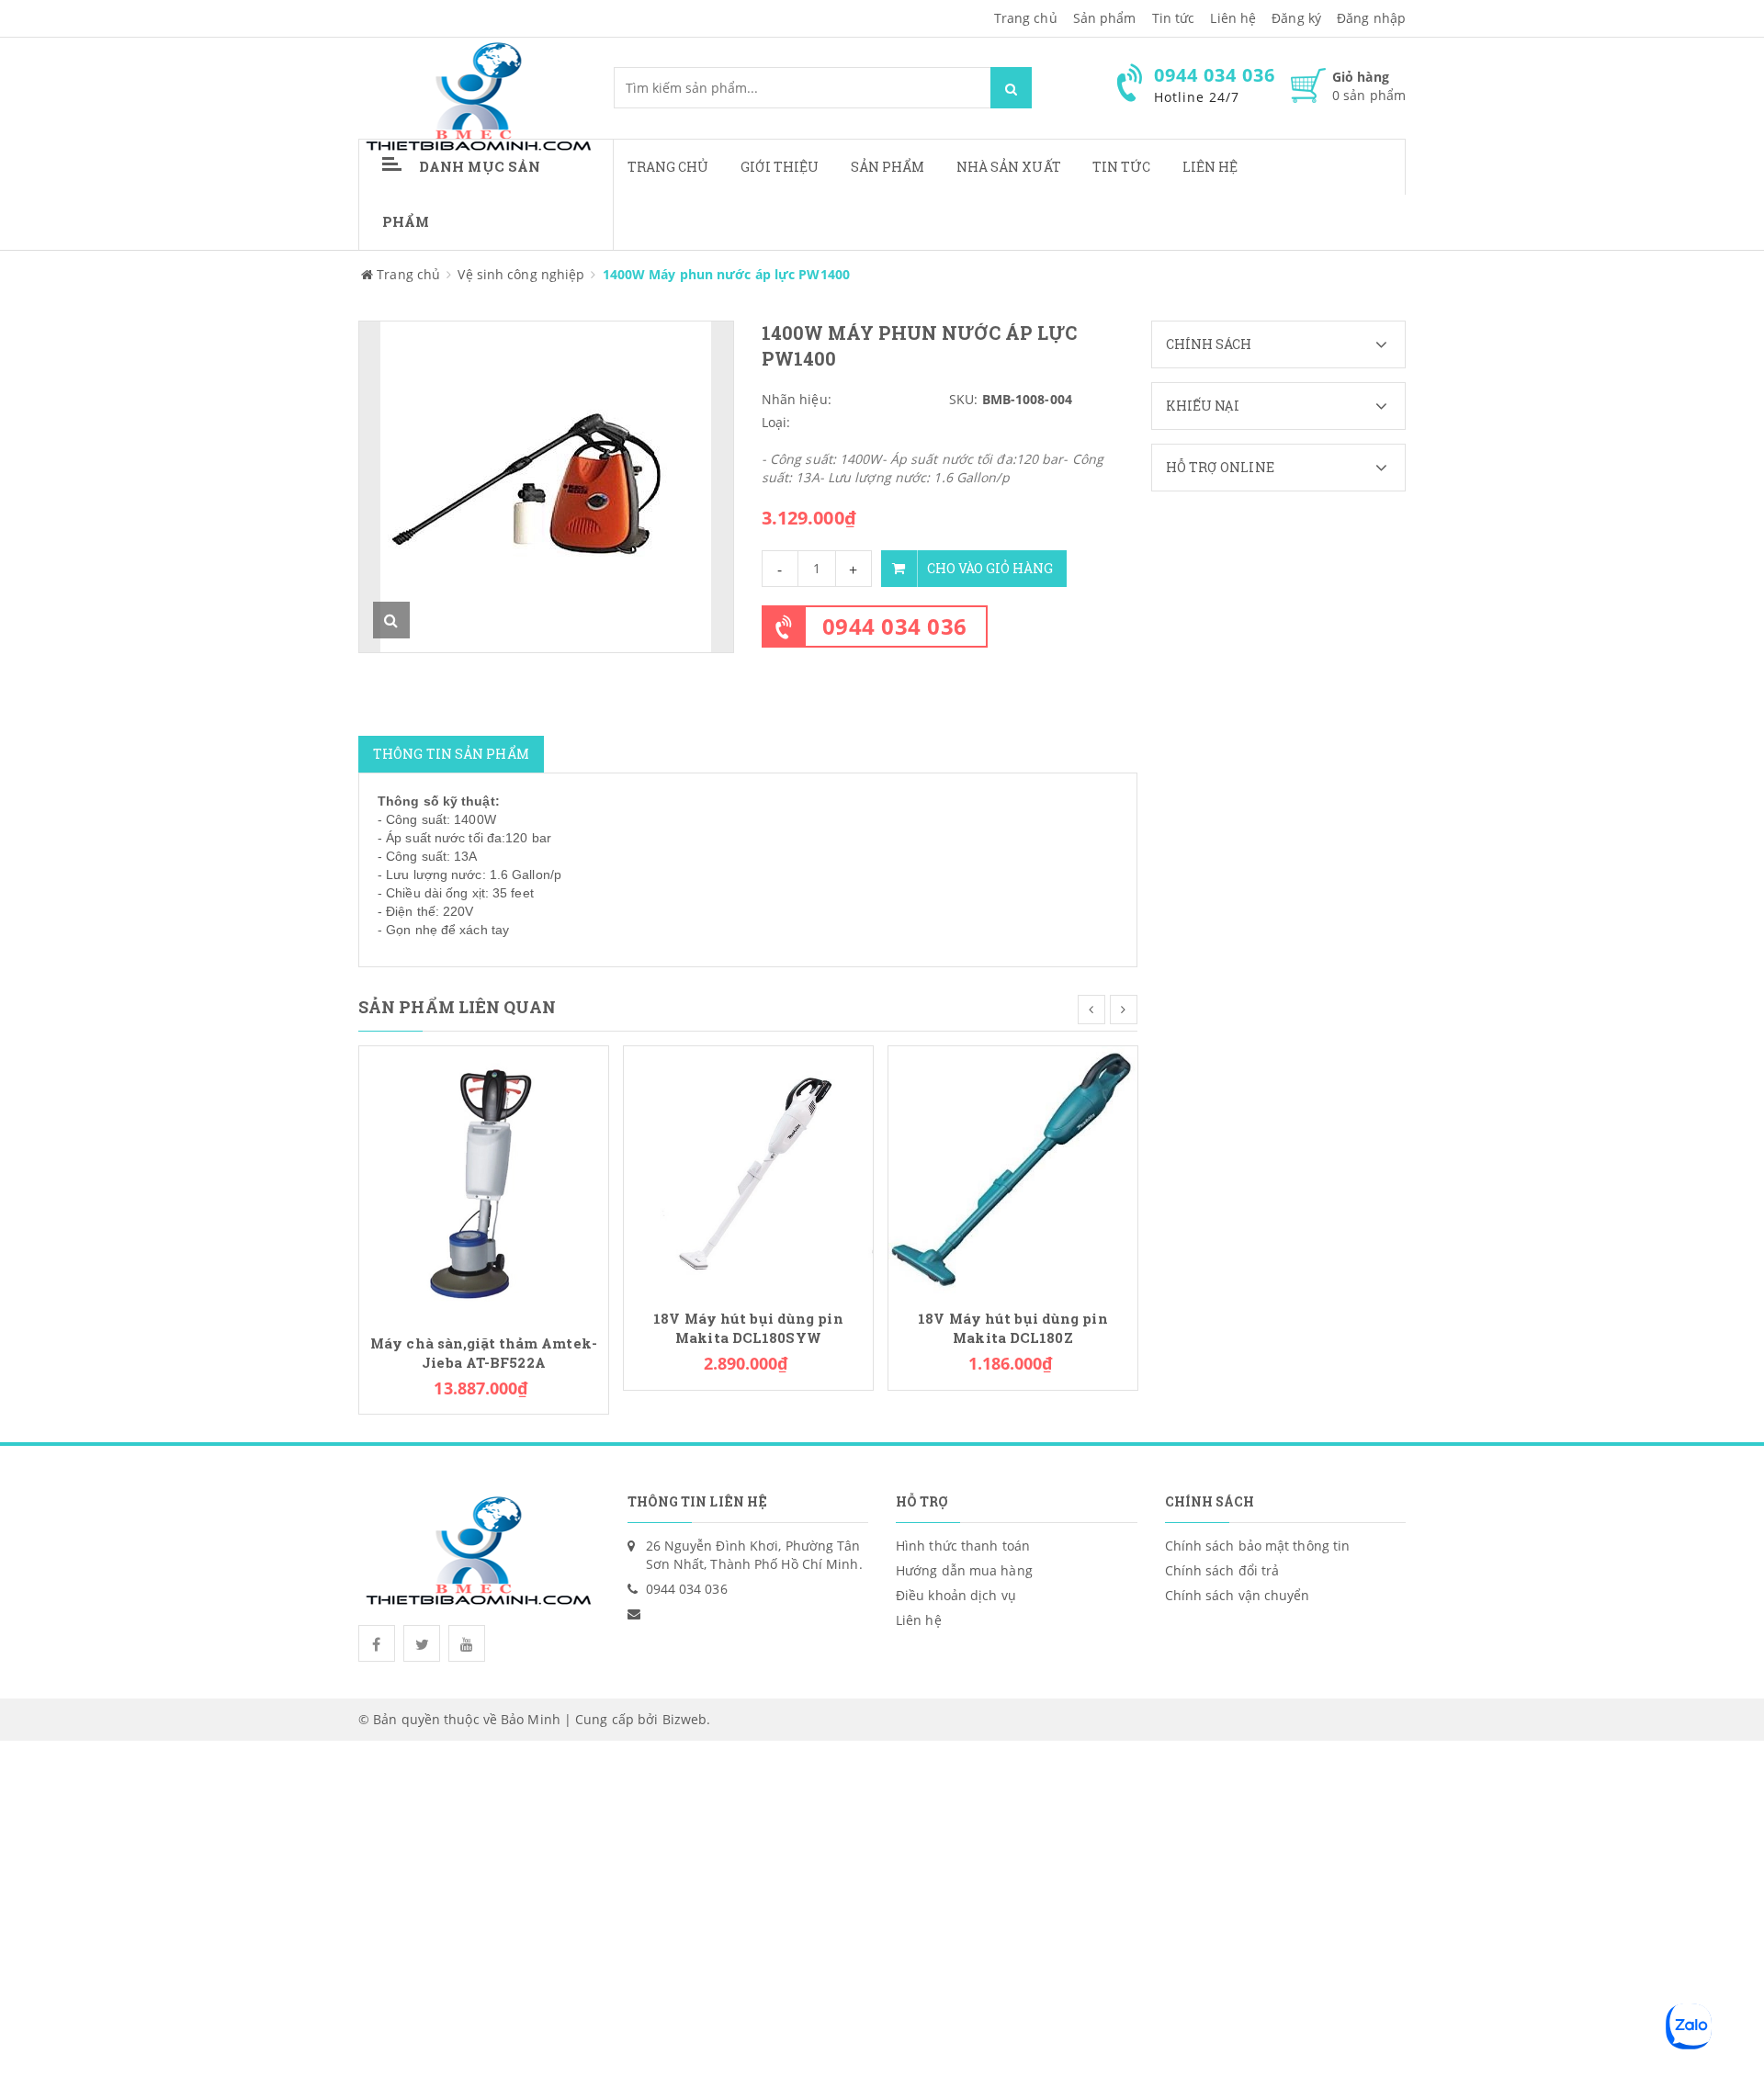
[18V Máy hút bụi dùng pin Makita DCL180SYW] (748, 1169)
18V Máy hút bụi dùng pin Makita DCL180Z (1012, 1328)
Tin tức (1174, 18)
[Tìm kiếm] (1011, 88)
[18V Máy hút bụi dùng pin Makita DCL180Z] (1013, 1169)
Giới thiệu (780, 167)
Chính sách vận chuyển (1238, 1595)
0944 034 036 (895, 626)
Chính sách (1209, 344)
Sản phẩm (888, 167)
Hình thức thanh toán (963, 1546)
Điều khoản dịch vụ (956, 1595)
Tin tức (1122, 167)
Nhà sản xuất (1009, 167)
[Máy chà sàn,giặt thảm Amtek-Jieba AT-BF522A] (484, 1182)
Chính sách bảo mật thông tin (1258, 1546)
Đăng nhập (1371, 18)
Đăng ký (1296, 18)
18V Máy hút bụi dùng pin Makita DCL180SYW (748, 1328)
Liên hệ (1210, 167)
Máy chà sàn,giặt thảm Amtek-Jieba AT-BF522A (484, 1353)
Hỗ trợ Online (1220, 467)
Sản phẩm (1105, 18)
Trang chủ (668, 167)
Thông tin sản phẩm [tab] (451, 754)
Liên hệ (1233, 18)
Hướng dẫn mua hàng (964, 1570)
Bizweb (685, 1719)
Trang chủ (1026, 18)
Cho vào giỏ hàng (990, 568)
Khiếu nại (1203, 406)
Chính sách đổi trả (1222, 1570)
